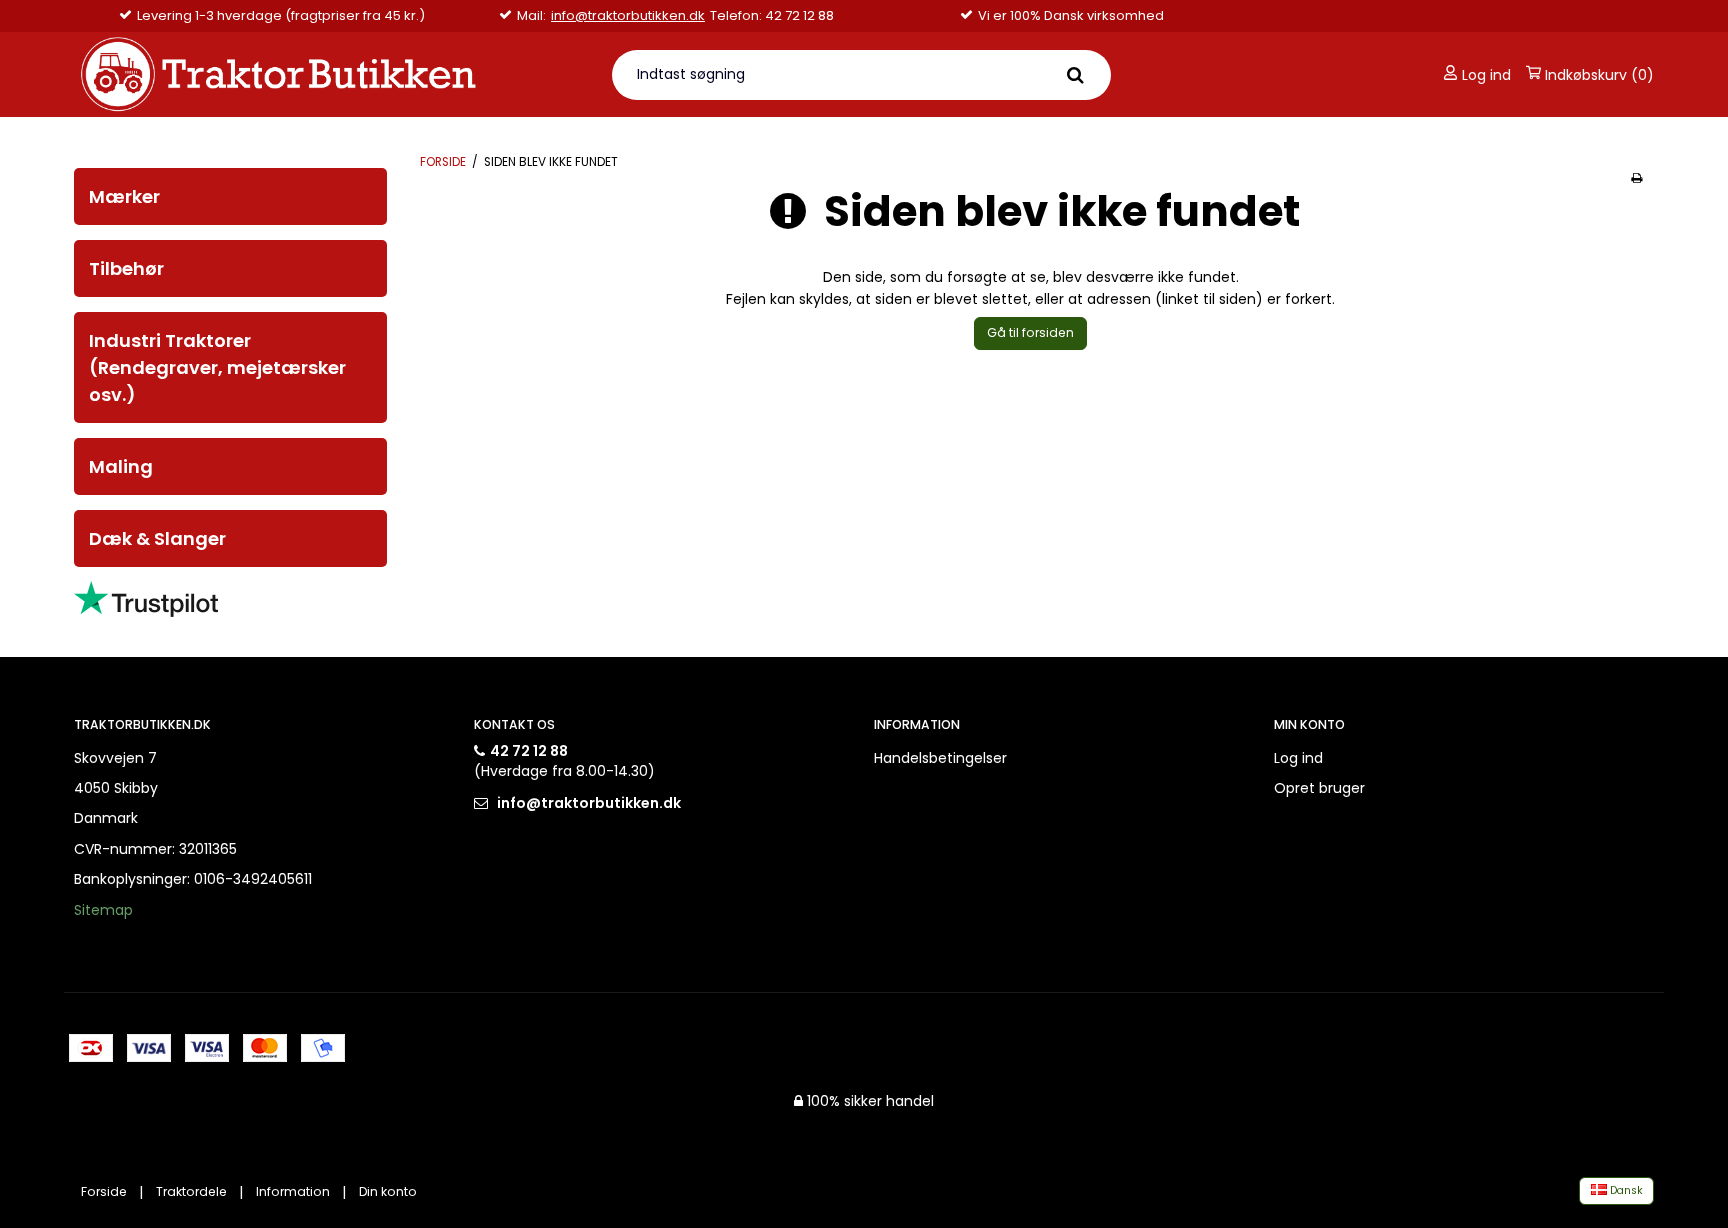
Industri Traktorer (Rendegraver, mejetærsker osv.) (217, 367)
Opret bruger (1319, 788)
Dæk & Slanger (157, 538)
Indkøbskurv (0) (1597, 75)
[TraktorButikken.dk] (330, 74)
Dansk (1625, 1190)
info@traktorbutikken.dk (628, 16)
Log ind (1484, 75)
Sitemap (103, 910)
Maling (121, 466)
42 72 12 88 (529, 751)
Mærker (124, 196)
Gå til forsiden (1030, 332)
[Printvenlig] (1636, 178)
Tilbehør (126, 268)
